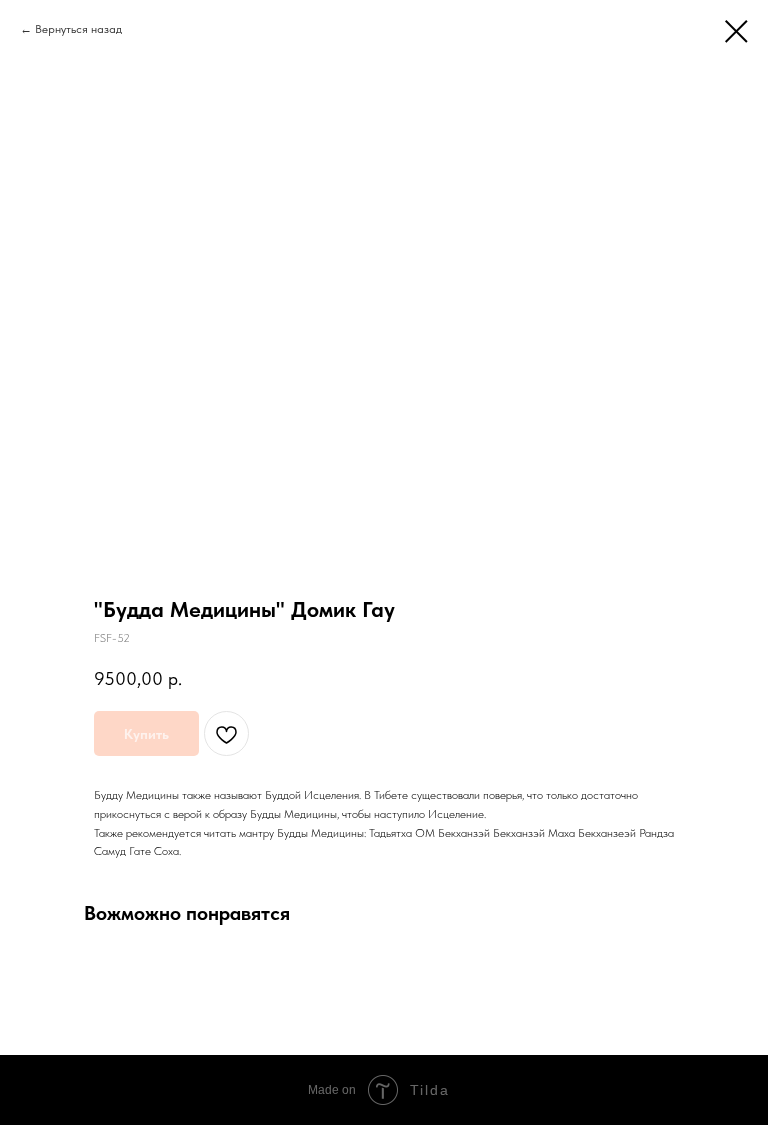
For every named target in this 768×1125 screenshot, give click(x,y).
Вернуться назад (78, 29)
